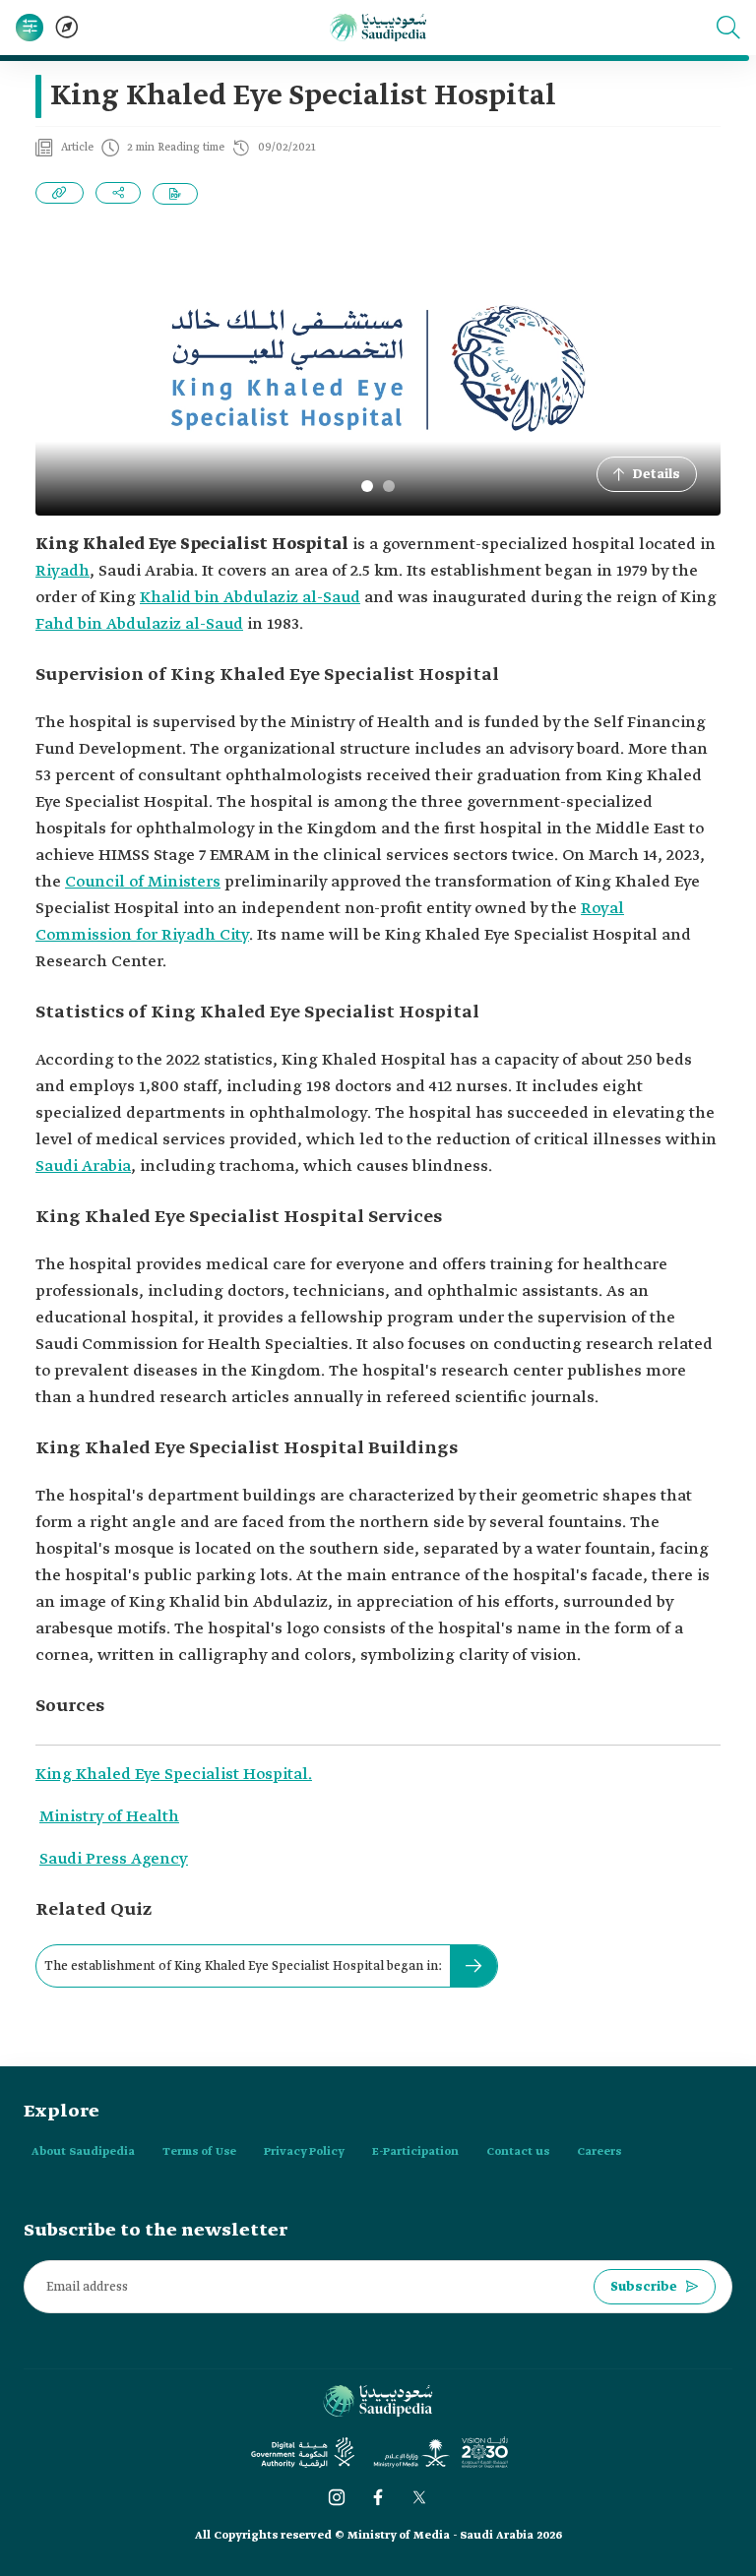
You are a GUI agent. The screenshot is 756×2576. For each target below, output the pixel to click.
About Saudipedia (83, 2152)
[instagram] (337, 2497)
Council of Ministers (143, 882)
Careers (599, 2152)
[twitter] (419, 2497)
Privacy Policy (304, 2152)
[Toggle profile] (30, 28)
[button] (728, 28)
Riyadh (63, 571)
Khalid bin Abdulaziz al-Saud (250, 598)
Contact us (518, 2152)
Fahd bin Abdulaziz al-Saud (139, 624)
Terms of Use (199, 2152)
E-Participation (415, 2152)
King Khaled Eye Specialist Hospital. (174, 1775)
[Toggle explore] (67, 28)
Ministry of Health (109, 1817)
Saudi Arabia (83, 1166)
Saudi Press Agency (114, 1859)
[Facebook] (378, 2497)
